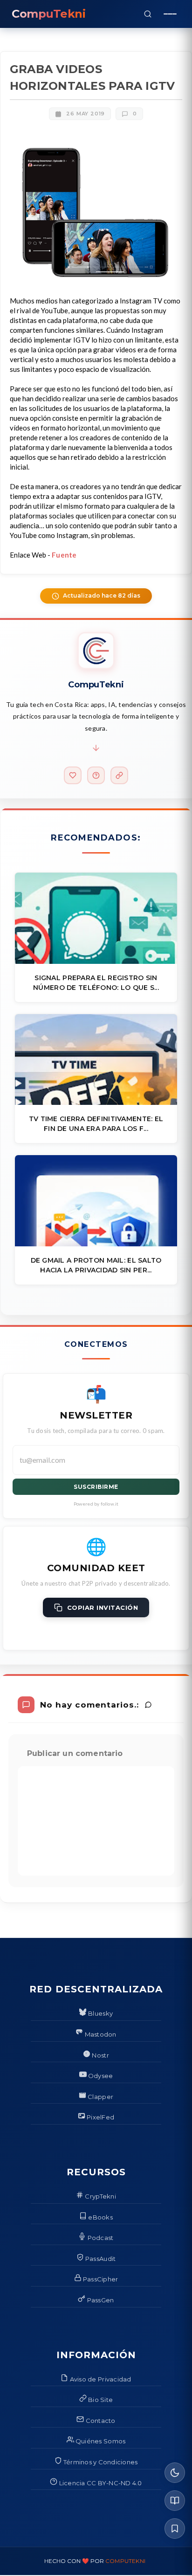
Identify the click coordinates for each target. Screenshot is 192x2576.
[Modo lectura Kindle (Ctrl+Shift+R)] (175, 2501)
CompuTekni (125, 2561)
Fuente (64, 555)
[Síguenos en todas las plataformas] (119, 775)
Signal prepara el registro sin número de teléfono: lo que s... (96, 983)
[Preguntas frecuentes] (96, 775)
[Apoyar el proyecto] (73, 775)
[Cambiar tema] (175, 2473)
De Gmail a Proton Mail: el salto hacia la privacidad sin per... (96, 1265)
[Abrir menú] (170, 14)
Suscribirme (96, 1487)
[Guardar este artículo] (175, 2529)
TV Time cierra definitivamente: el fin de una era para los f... (96, 1124)
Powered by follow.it (96, 1504)
